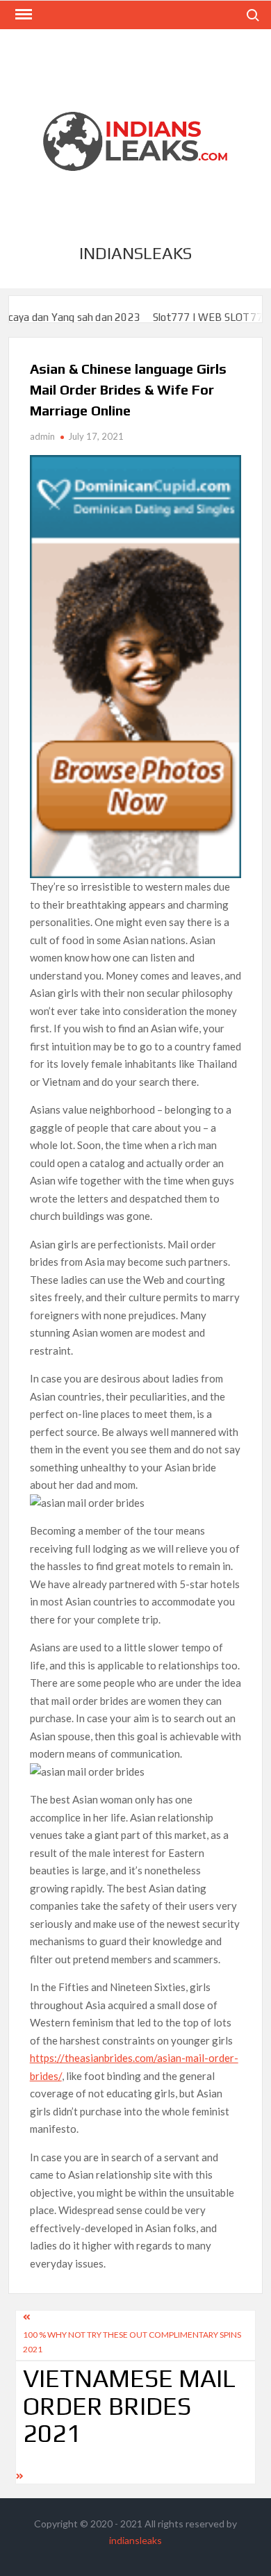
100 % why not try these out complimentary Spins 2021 (132, 2342)
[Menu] (22, 15)
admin (42, 436)
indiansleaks (135, 253)
